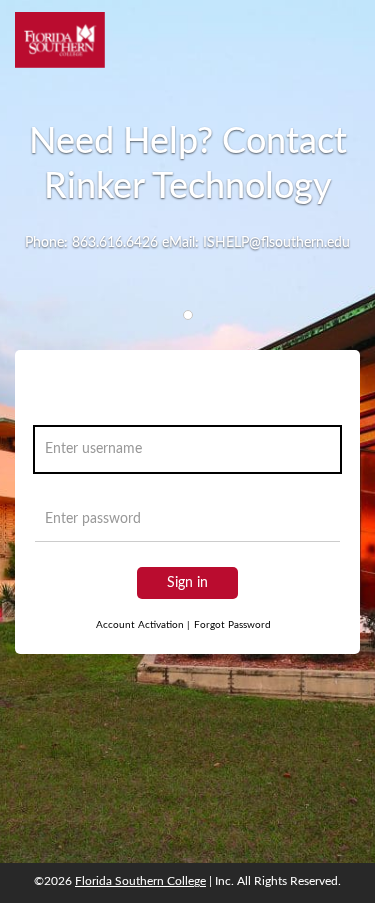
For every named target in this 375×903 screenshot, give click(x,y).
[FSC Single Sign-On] (60, 40)
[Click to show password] (321, 524)
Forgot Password (232, 625)
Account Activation (143, 625)
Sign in (187, 583)
